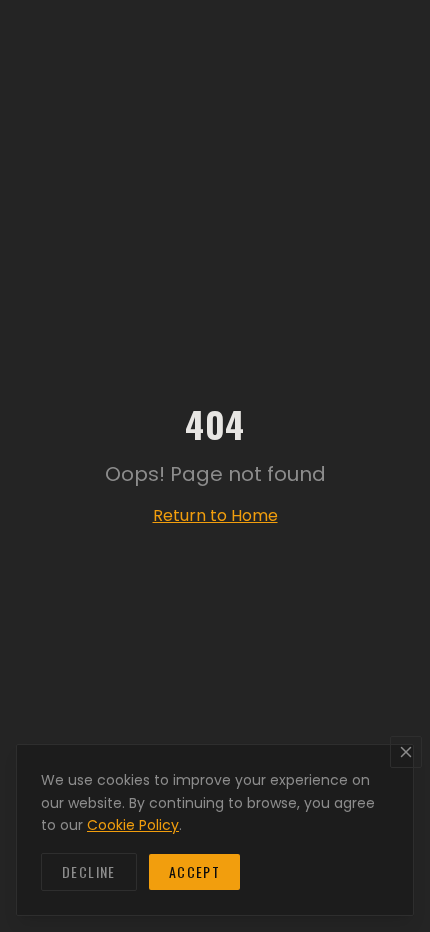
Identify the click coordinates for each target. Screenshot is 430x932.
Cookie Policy (133, 825)
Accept (194, 871)
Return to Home (215, 515)
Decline (89, 871)
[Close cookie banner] (406, 752)
